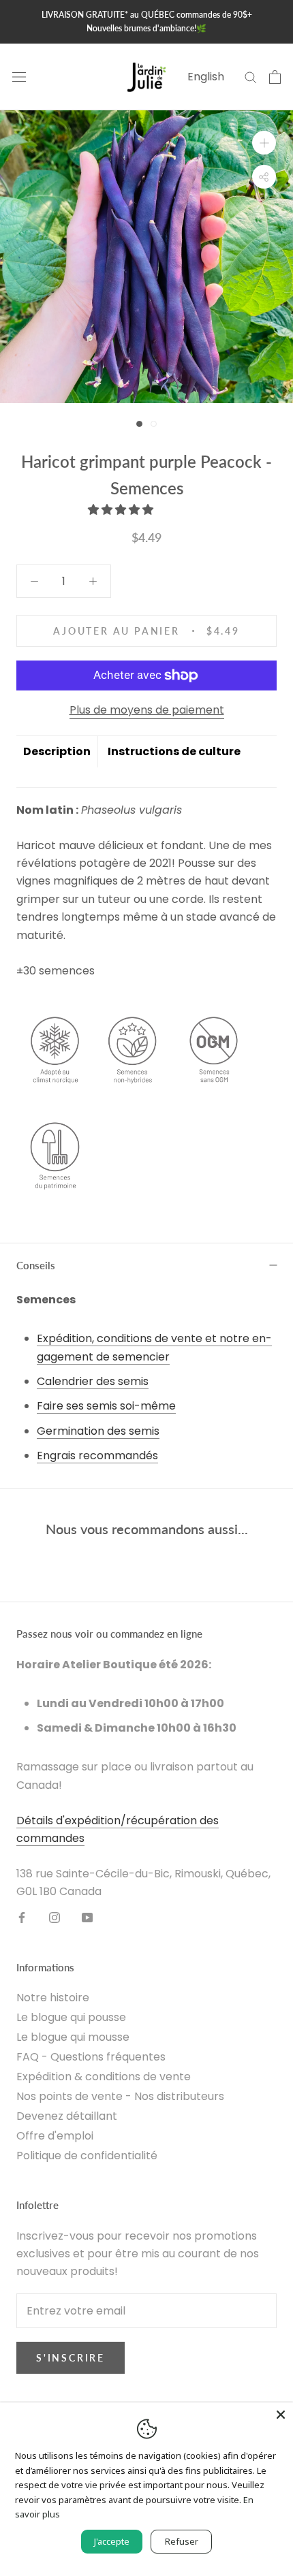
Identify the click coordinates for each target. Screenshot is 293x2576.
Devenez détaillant (67, 2116)
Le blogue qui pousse (71, 2017)
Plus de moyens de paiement (147, 710)
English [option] (206, 77)
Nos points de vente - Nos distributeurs (120, 2096)
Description (57, 751)
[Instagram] (55, 1918)
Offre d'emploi (55, 2136)
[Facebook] (22, 1918)
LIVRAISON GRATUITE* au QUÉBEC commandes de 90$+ (147, 15)
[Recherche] (251, 77)
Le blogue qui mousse (73, 2037)
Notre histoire (53, 1998)
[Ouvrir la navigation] (19, 77)
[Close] (281, 2415)
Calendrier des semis (93, 1381)
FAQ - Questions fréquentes (91, 2057)
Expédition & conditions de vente (104, 2077)
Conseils (36, 1265)
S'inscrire (71, 2358)
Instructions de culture (174, 751)
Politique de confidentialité (87, 2156)
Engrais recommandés (97, 1456)
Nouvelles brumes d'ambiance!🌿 (146, 28)
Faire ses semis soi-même (106, 1406)
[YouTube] (87, 1918)
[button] (122, 510)
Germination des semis (98, 1431)
